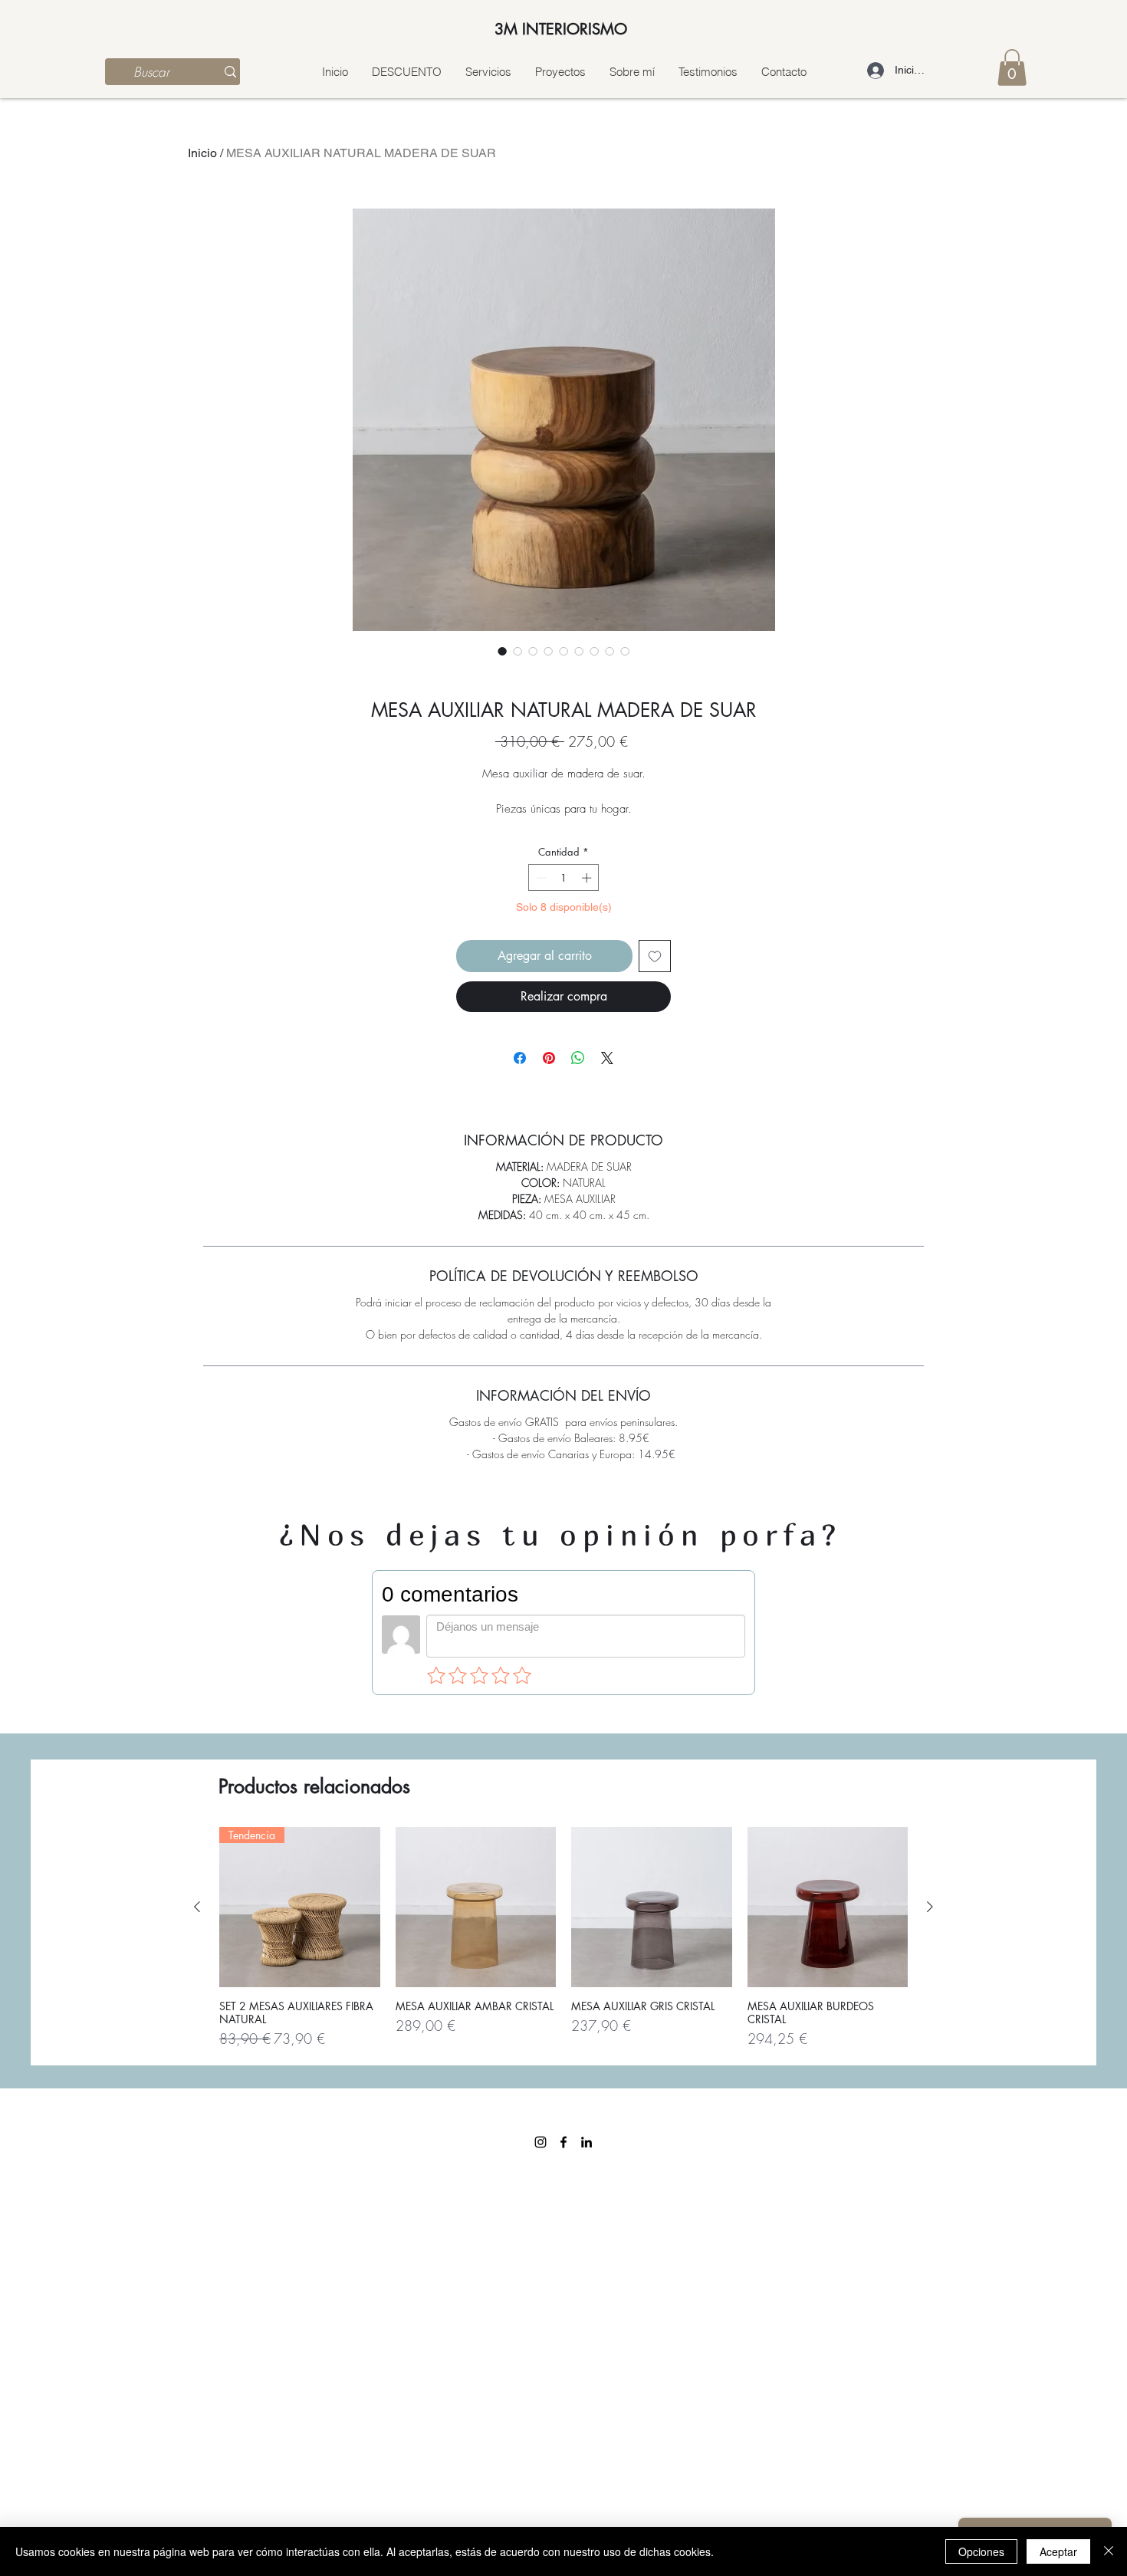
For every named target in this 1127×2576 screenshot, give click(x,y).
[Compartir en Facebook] (520, 1058)
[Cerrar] (1109, 2551)
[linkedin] (586, 2142)
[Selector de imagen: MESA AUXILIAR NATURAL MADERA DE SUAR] (502, 651)
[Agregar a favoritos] (655, 956)
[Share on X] (607, 1058)
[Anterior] (197, 1907)
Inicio (202, 153)
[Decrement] (540, 878)
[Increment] (588, 878)
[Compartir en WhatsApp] (578, 1058)
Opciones (981, 2551)
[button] (1012, 67)
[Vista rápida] (476, 1907)
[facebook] (563, 2142)
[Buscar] (230, 72)
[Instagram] (540, 2142)
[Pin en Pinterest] (549, 1058)
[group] (563, 1939)
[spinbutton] (564, 878)
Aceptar (1058, 2551)
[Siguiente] (930, 1907)
